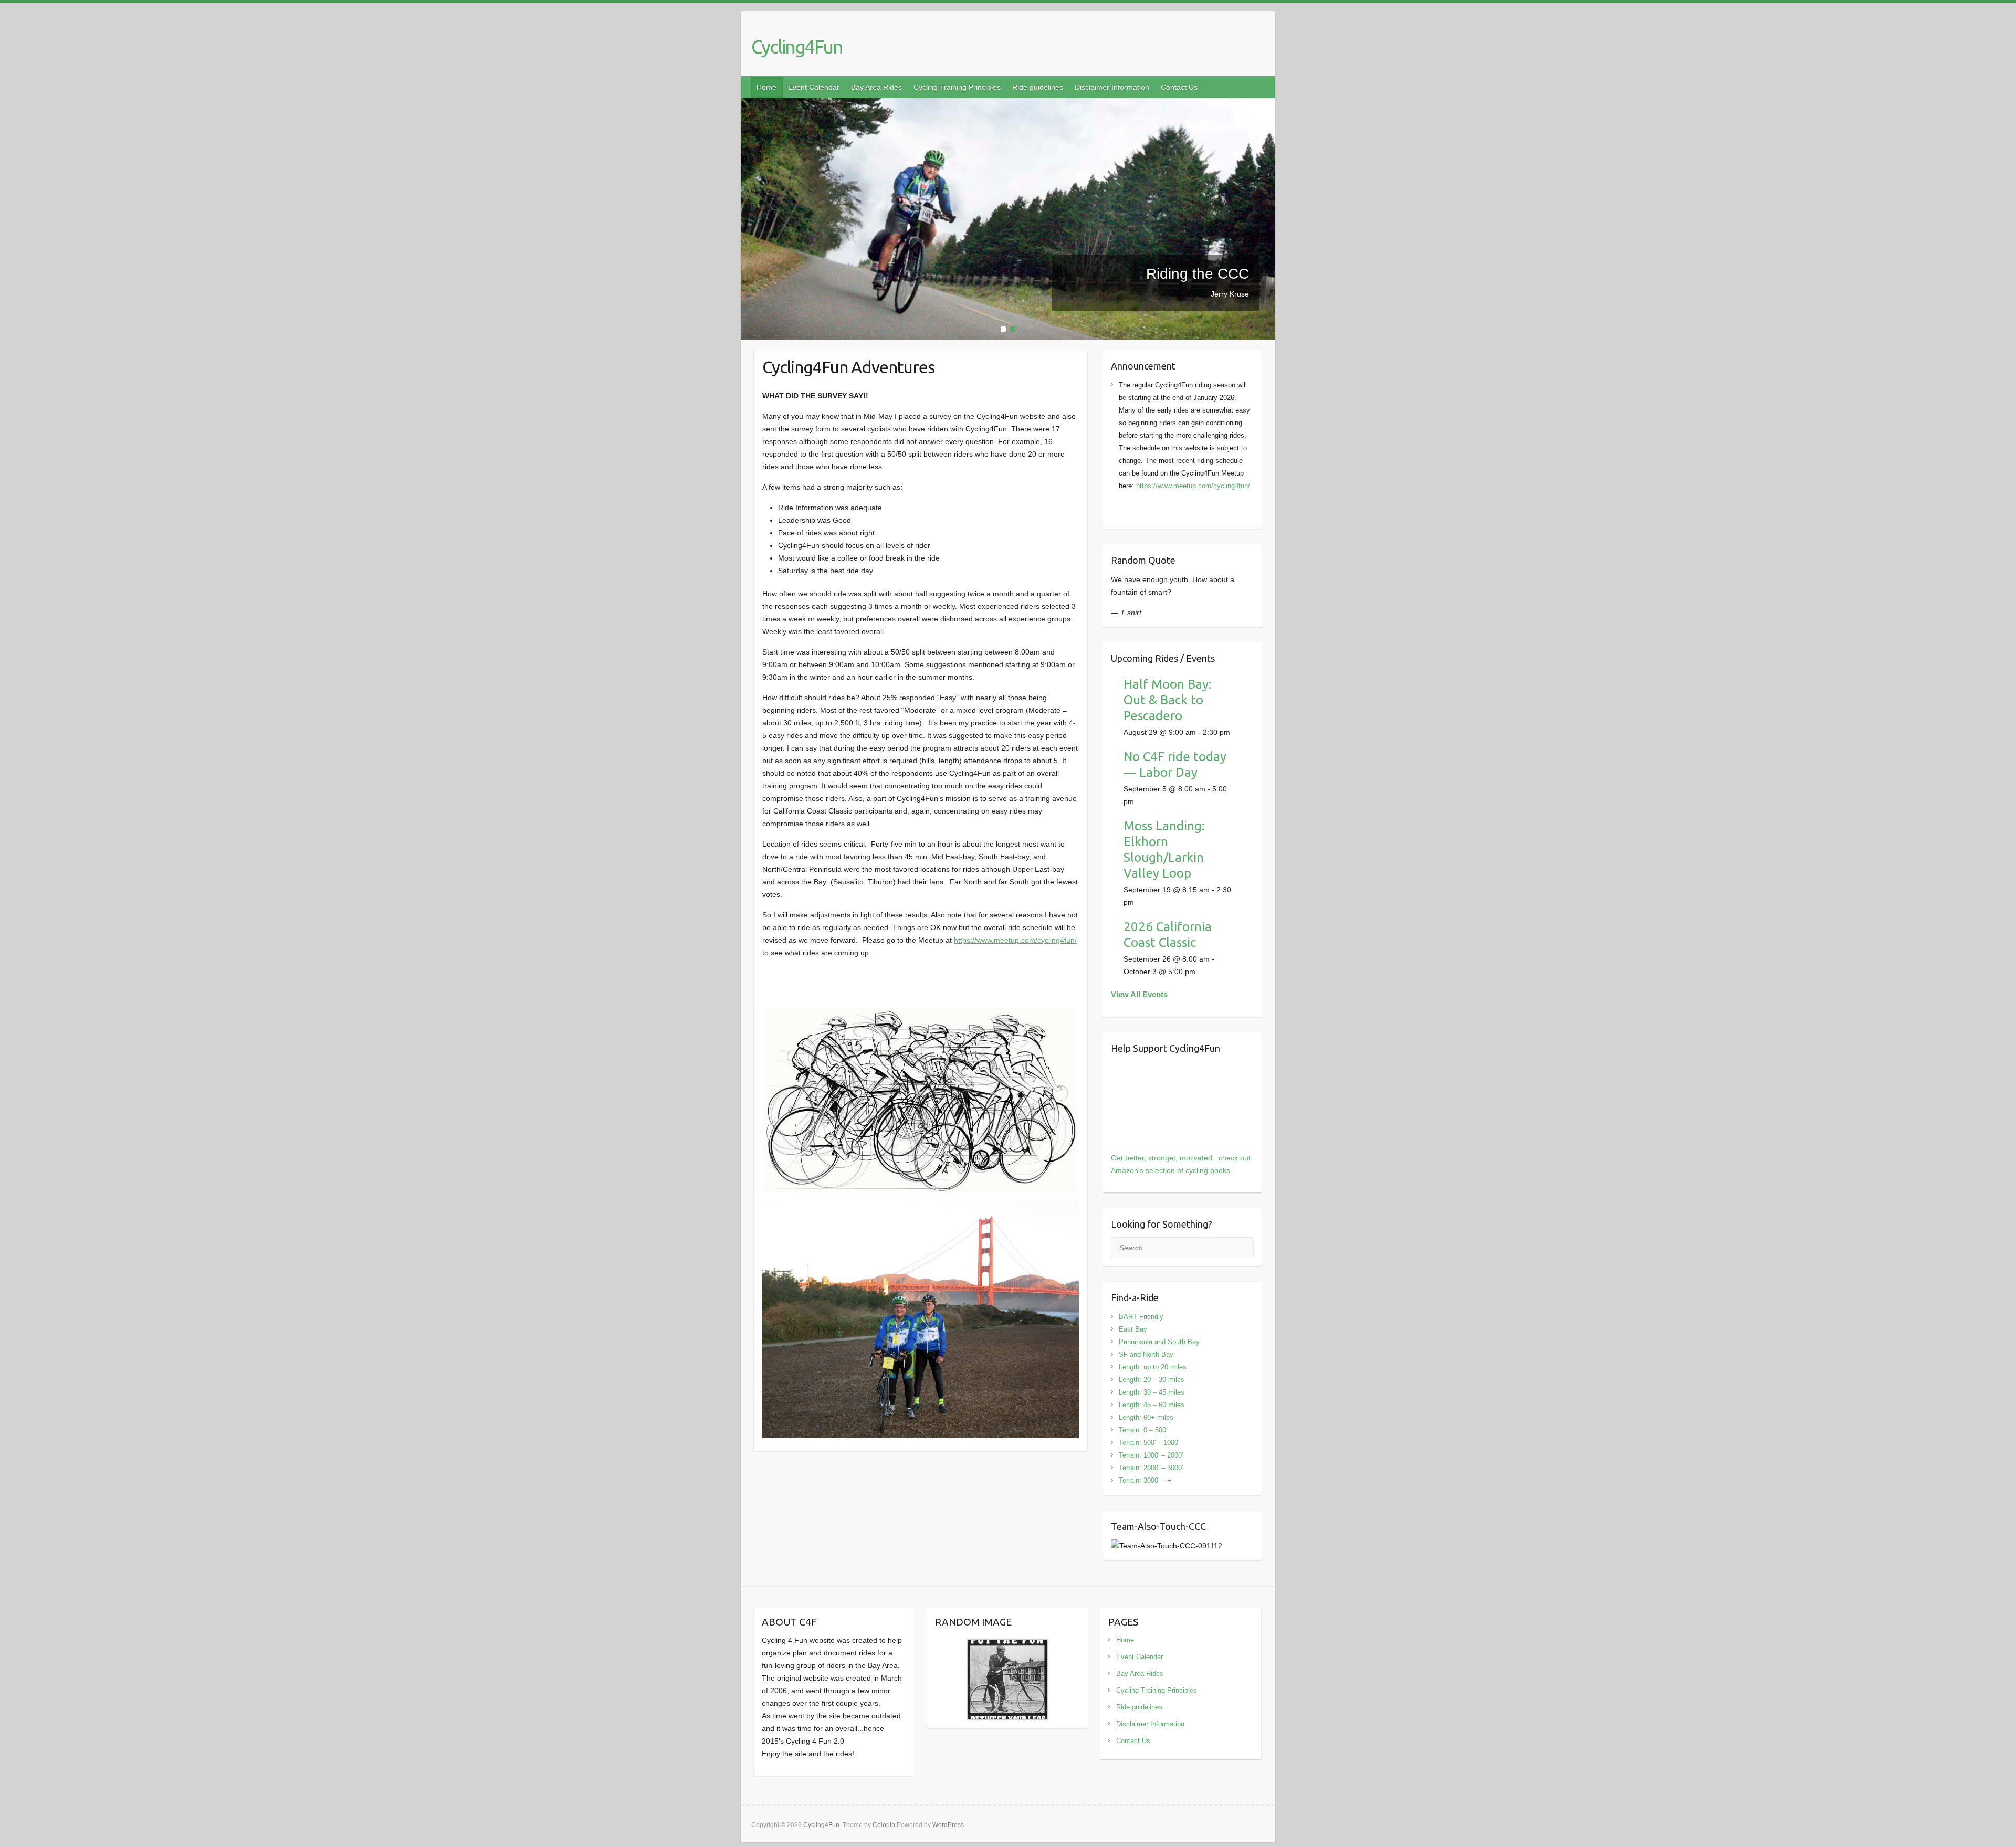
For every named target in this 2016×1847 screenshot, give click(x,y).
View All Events (1139, 994)
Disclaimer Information (1112, 87)
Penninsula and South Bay (1159, 1342)
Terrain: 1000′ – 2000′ (1151, 1455)
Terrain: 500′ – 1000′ (1149, 1443)
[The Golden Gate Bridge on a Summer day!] (1008, 104)
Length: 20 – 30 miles (1152, 1380)
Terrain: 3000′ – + (1145, 1480)
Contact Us (1179, 87)
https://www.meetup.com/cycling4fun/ (1015, 940)
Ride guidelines (1038, 87)
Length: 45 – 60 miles (1152, 1405)
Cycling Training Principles (957, 87)
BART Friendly (1141, 1317)
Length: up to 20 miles (1153, 1367)
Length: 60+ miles (1146, 1417)
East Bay (1133, 1329)
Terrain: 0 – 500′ (1143, 1430)
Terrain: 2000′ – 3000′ (1151, 1468)
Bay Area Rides (876, 87)
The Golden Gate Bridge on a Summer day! (1157, 278)
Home (766, 87)
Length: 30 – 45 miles (1152, 1392)
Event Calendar (814, 87)
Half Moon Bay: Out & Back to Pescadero (1167, 700)
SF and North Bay (1146, 1354)
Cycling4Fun (797, 46)
